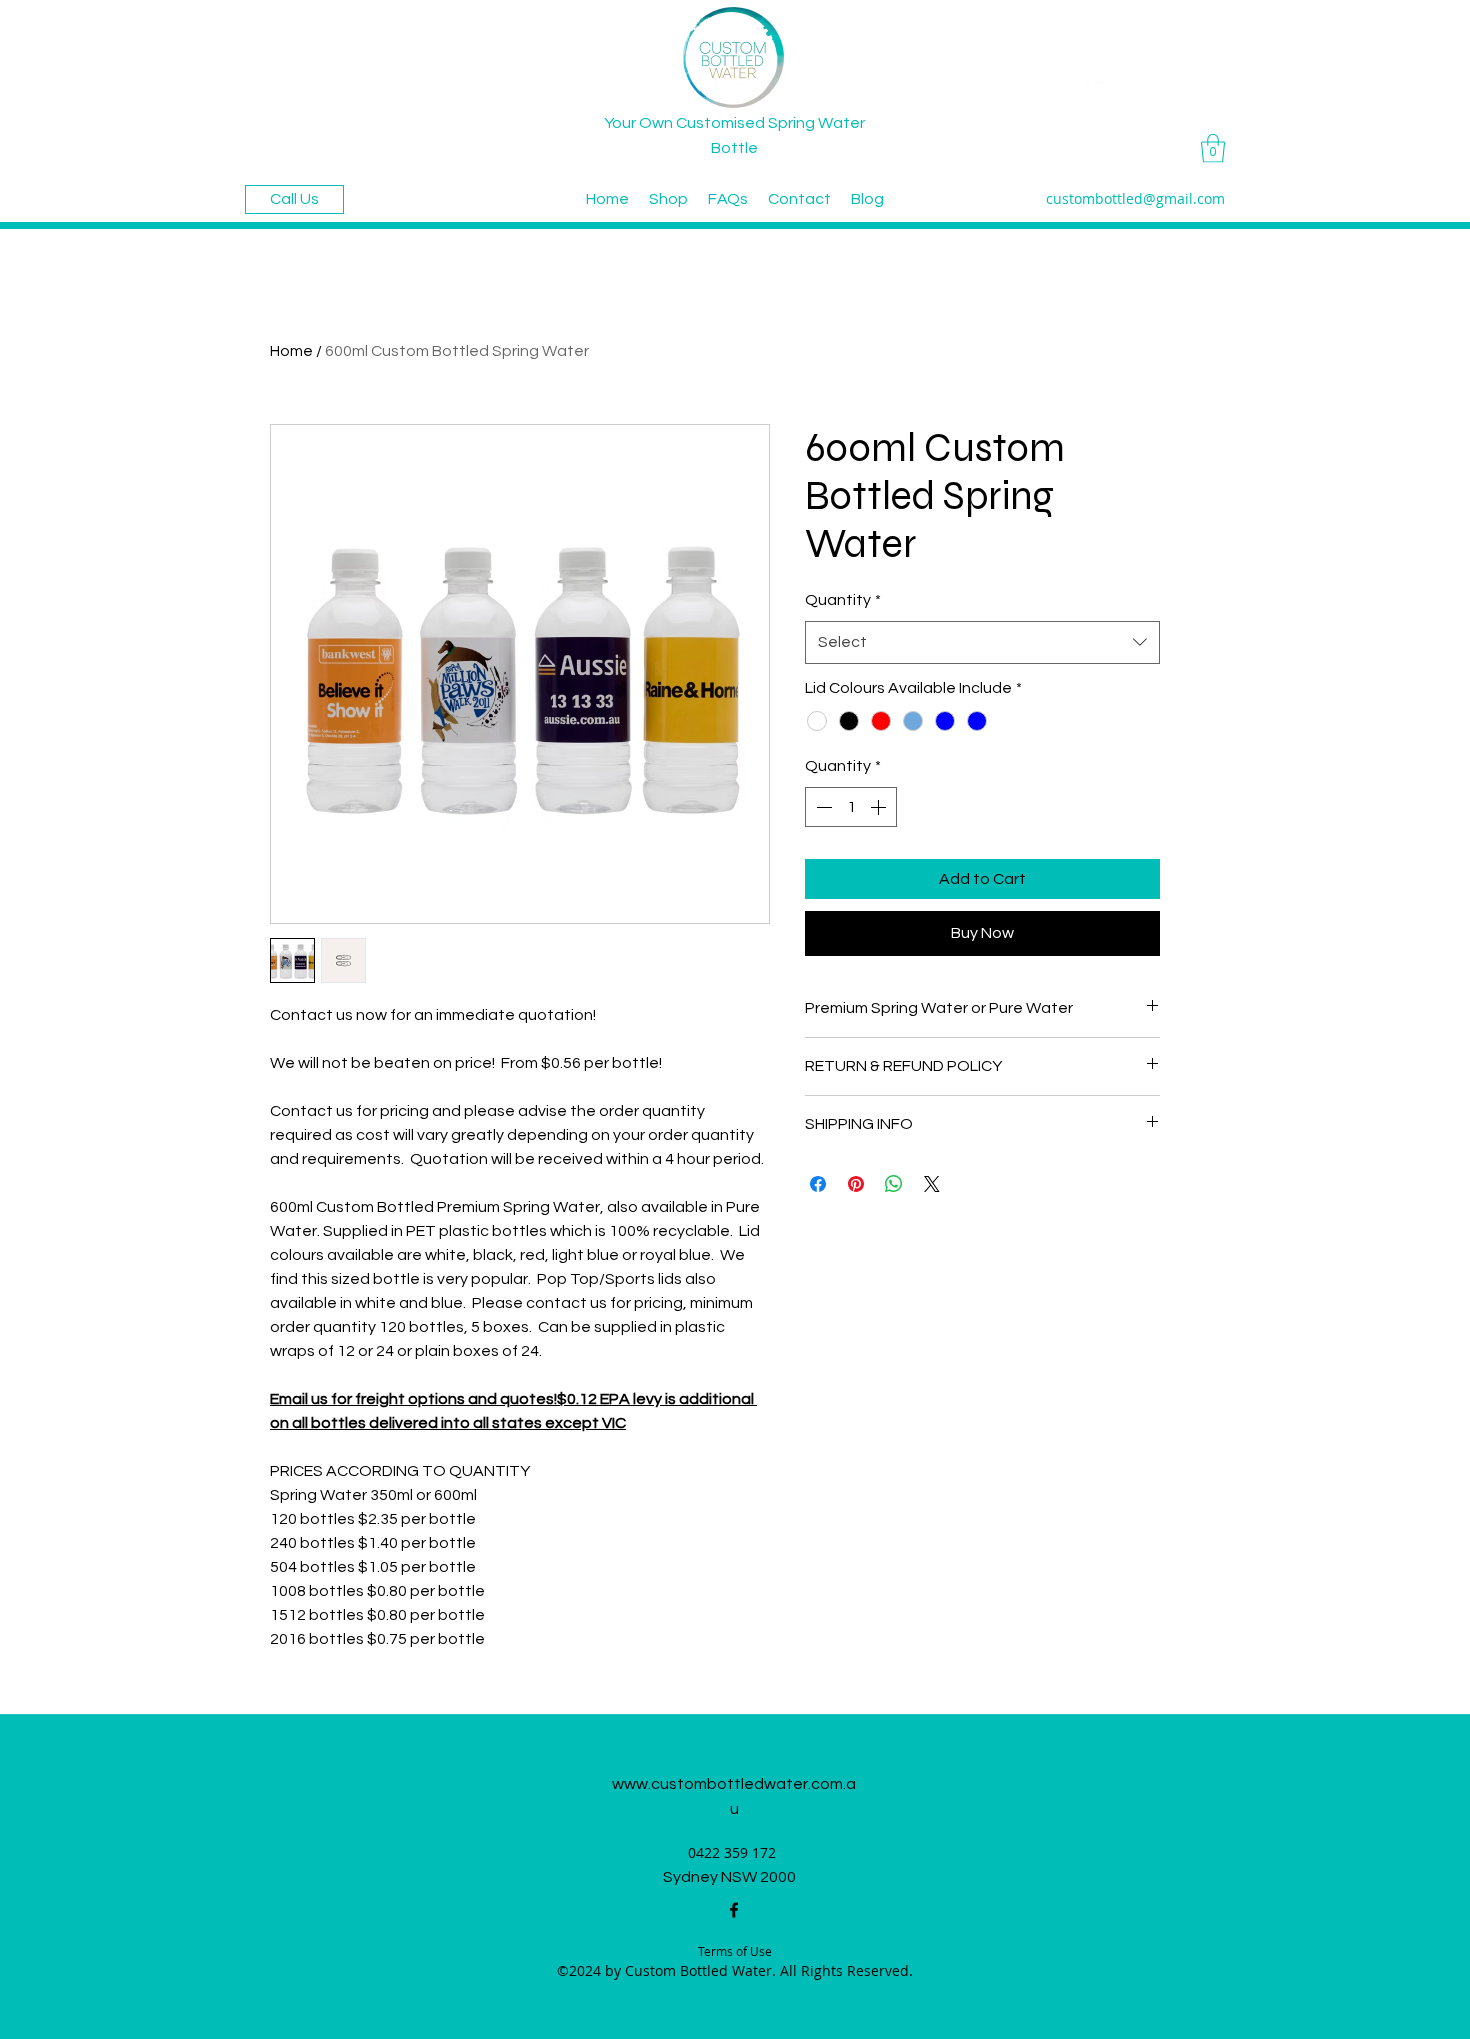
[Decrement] (822, 807)
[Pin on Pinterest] (856, 1184)
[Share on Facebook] (818, 1184)
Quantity (843, 600)
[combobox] (982, 642)
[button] (1213, 148)
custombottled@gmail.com (1135, 198)
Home (291, 351)
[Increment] (880, 807)
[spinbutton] (851, 807)
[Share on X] (932, 1184)
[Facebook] (734, 1910)
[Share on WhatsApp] (894, 1184)
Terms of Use (735, 1951)
